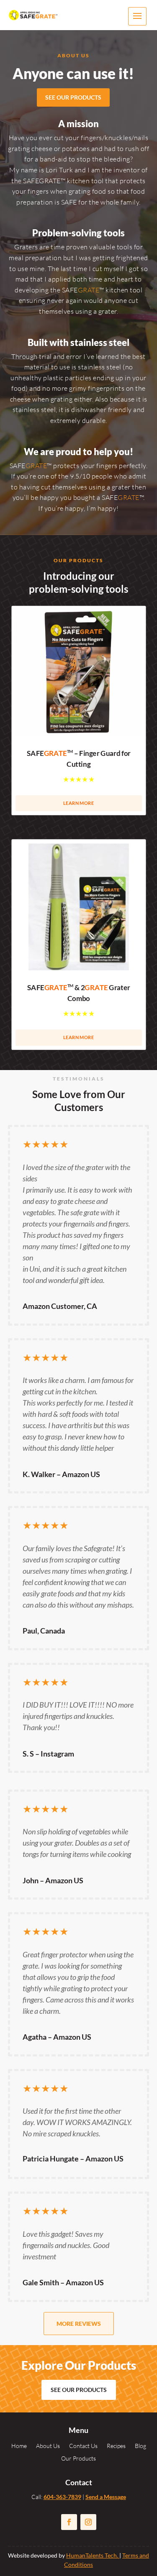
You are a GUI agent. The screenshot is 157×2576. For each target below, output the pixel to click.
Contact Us (83, 2446)
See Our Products (73, 97)
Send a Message (106, 2497)
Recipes (116, 2446)
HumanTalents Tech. (93, 2555)
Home (19, 2446)
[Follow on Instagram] (88, 2522)
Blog (140, 2446)
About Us (48, 2446)
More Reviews (79, 2324)
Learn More (78, 803)
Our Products (78, 2459)
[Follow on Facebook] (69, 2522)
